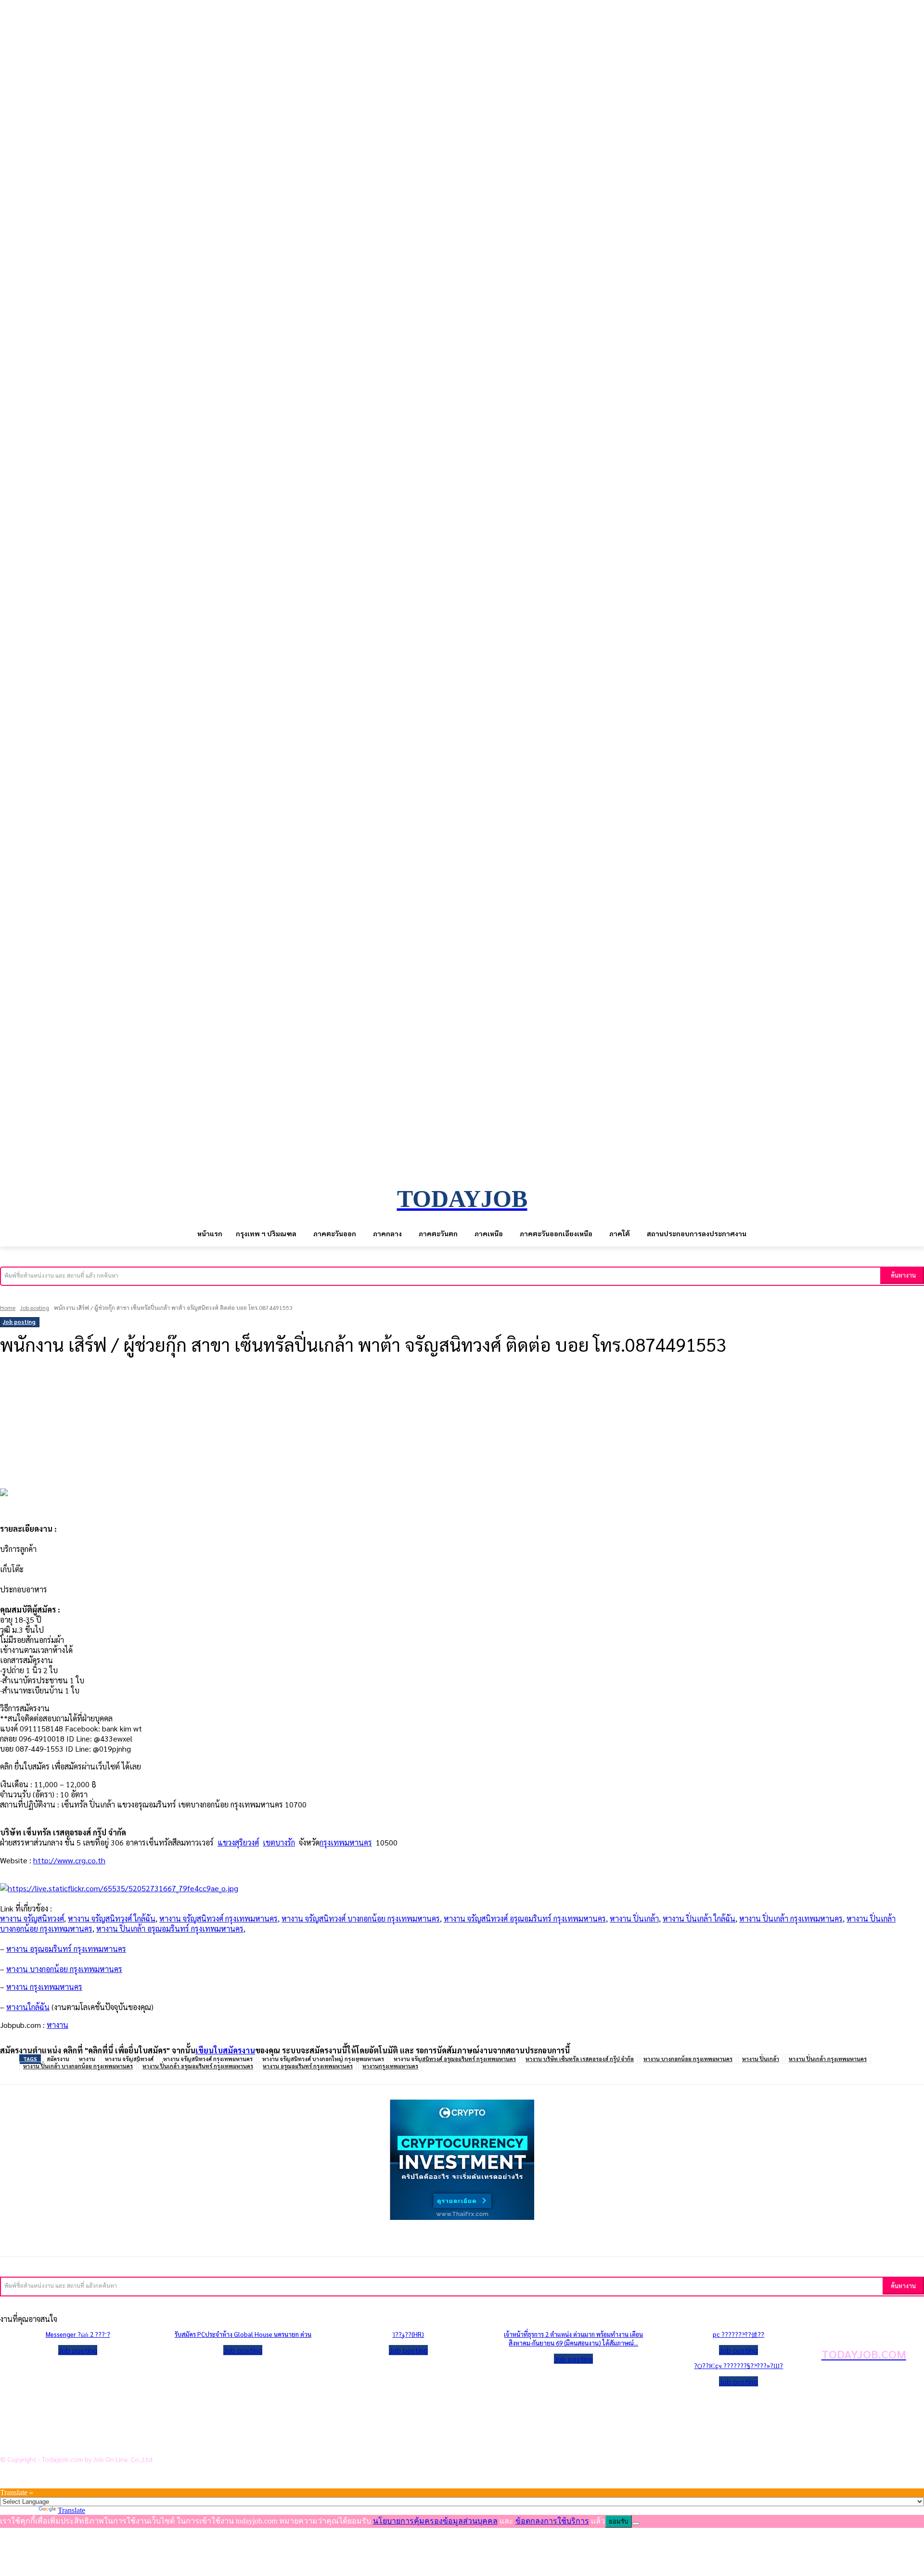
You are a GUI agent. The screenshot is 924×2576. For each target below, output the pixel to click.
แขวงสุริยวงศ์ (238, 1842)
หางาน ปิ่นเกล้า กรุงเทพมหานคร (791, 1918)
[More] (231, 1397)
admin (15, 1372)
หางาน (58, 2025)
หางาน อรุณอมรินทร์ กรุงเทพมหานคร (308, 2066)
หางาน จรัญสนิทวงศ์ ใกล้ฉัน (112, 1918)
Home (8, 1307)
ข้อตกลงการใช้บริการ (53, 2426)
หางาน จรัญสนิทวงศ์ (32, 1918)
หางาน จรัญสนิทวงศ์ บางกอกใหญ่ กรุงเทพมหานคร (323, 2059)
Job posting (35, 1307)
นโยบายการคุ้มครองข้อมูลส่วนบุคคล (76, 2411)
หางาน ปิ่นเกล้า (634, 1918)
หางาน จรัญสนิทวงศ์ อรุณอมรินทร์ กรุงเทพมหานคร (525, 1918)
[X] (124, 1397)
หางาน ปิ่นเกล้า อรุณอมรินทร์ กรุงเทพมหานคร (170, 1929)
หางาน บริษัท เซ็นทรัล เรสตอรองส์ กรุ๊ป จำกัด (580, 2059)
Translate (71, 2510)
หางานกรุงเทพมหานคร (390, 2066)
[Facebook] (89, 1397)
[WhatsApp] (195, 1397)
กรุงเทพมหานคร (346, 1842)
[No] (636, 2524)
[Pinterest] (160, 1397)
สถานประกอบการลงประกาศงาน (70, 2442)
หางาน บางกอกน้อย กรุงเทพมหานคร (688, 2059)
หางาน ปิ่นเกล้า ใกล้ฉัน (699, 1918)
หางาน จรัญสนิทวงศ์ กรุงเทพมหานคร (218, 1918)
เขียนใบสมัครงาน (225, 2050)
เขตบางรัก (279, 1842)
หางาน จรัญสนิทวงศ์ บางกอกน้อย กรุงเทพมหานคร (361, 1918)
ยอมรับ (618, 2521)
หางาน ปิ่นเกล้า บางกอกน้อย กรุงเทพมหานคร (78, 2066)
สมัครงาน (58, 2059)
